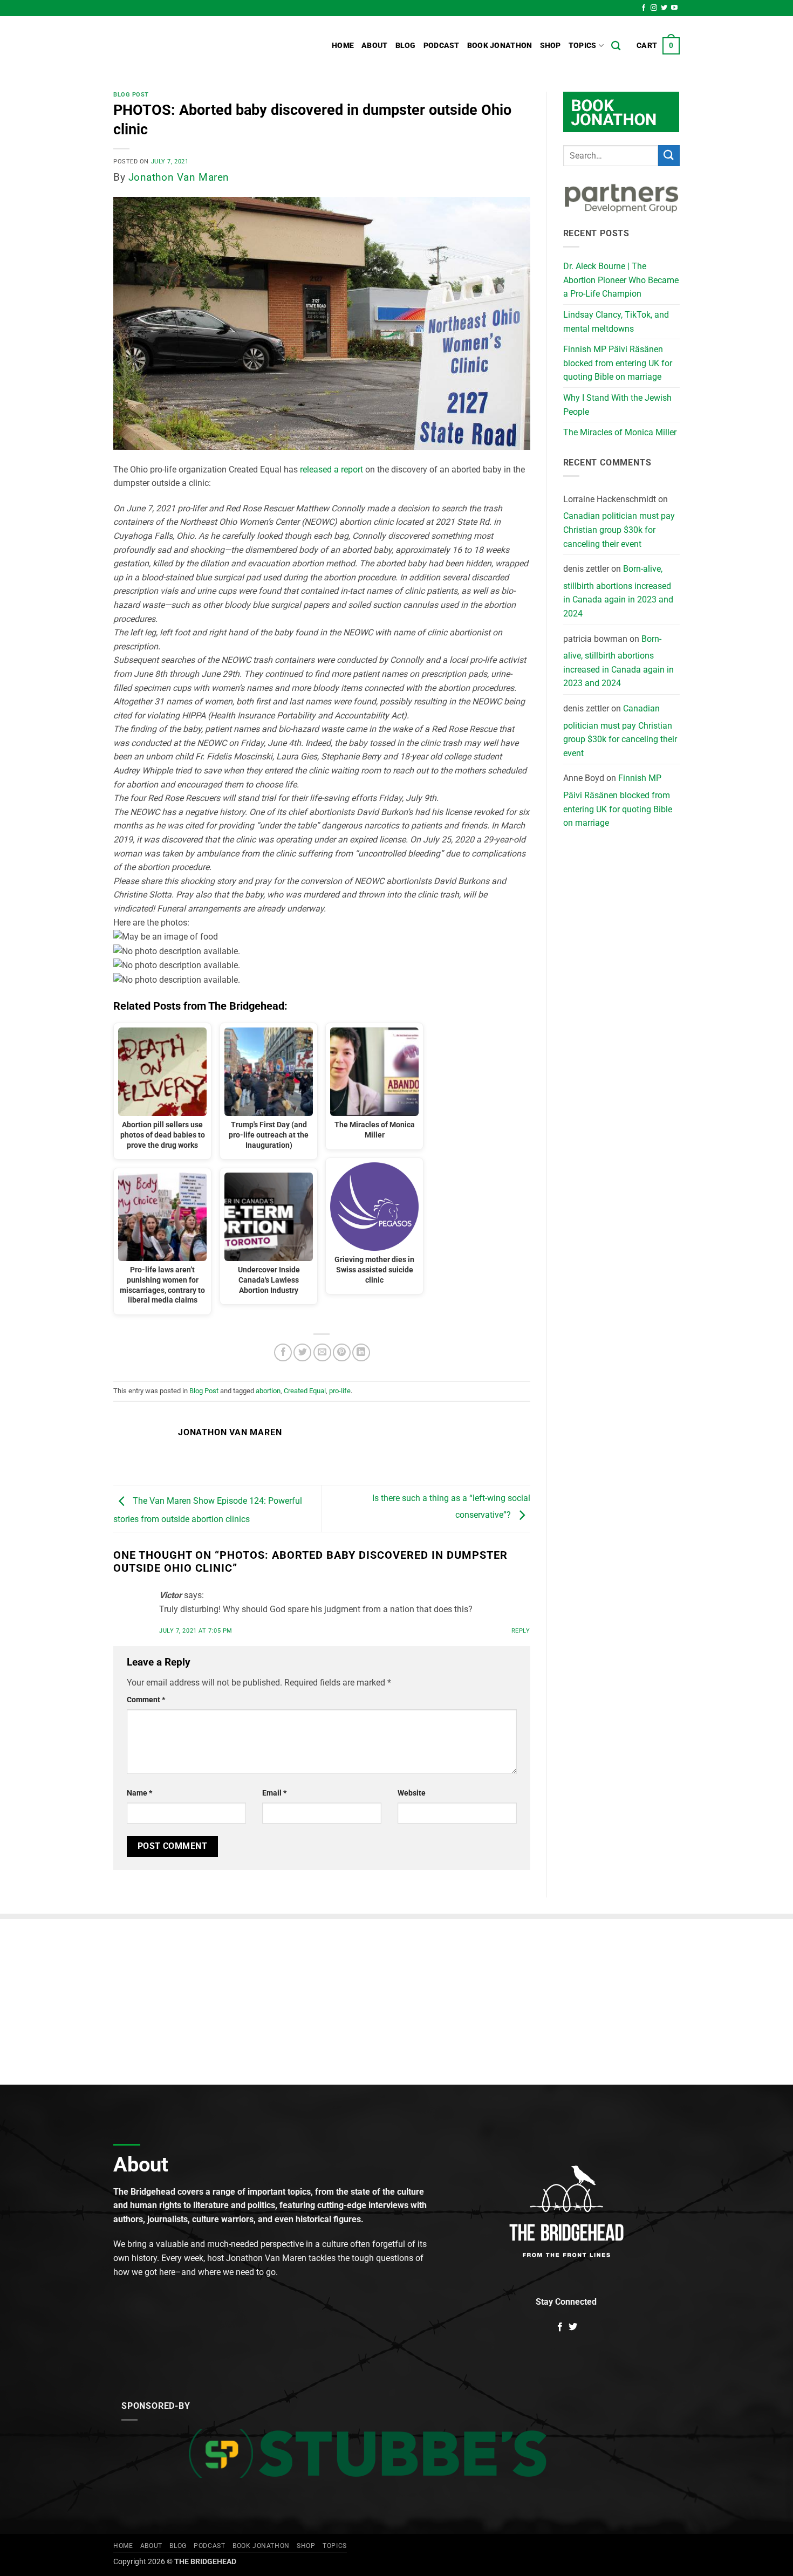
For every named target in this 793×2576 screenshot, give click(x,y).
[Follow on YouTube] (674, 8)
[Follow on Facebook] (644, 8)
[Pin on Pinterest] (342, 1352)
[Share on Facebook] (283, 1352)
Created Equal (305, 1391)
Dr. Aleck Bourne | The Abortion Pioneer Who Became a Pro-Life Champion (621, 280)
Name (139, 1793)
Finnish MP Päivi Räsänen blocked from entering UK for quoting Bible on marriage (618, 363)
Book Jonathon (500, 46)
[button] (658, 46)
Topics (583, 46)
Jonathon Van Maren (179, 177)
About (374, 46)
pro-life (340, 1391)
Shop (551, 46)
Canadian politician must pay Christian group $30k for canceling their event (619, 530)
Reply (521, 1631)
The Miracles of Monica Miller (620, 432)
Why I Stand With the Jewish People (617, 405)
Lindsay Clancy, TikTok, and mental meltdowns (616, 322)
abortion (268, 1391)
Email (274, 1793)
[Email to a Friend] (322, 1352)
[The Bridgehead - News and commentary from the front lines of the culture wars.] (186, 46)
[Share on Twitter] (302, 1352)
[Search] (616, 46)
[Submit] (669, 156)
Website (412, 1793)
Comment (146, 1700)
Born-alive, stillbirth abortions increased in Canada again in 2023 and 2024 (618, 591)
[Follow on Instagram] (654, 8)
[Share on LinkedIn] (361, 1352)
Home (343, 46)
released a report (331, 470)
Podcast (442, 46)
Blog (406, 46)
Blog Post (131, 95)
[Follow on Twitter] (664, 8)
